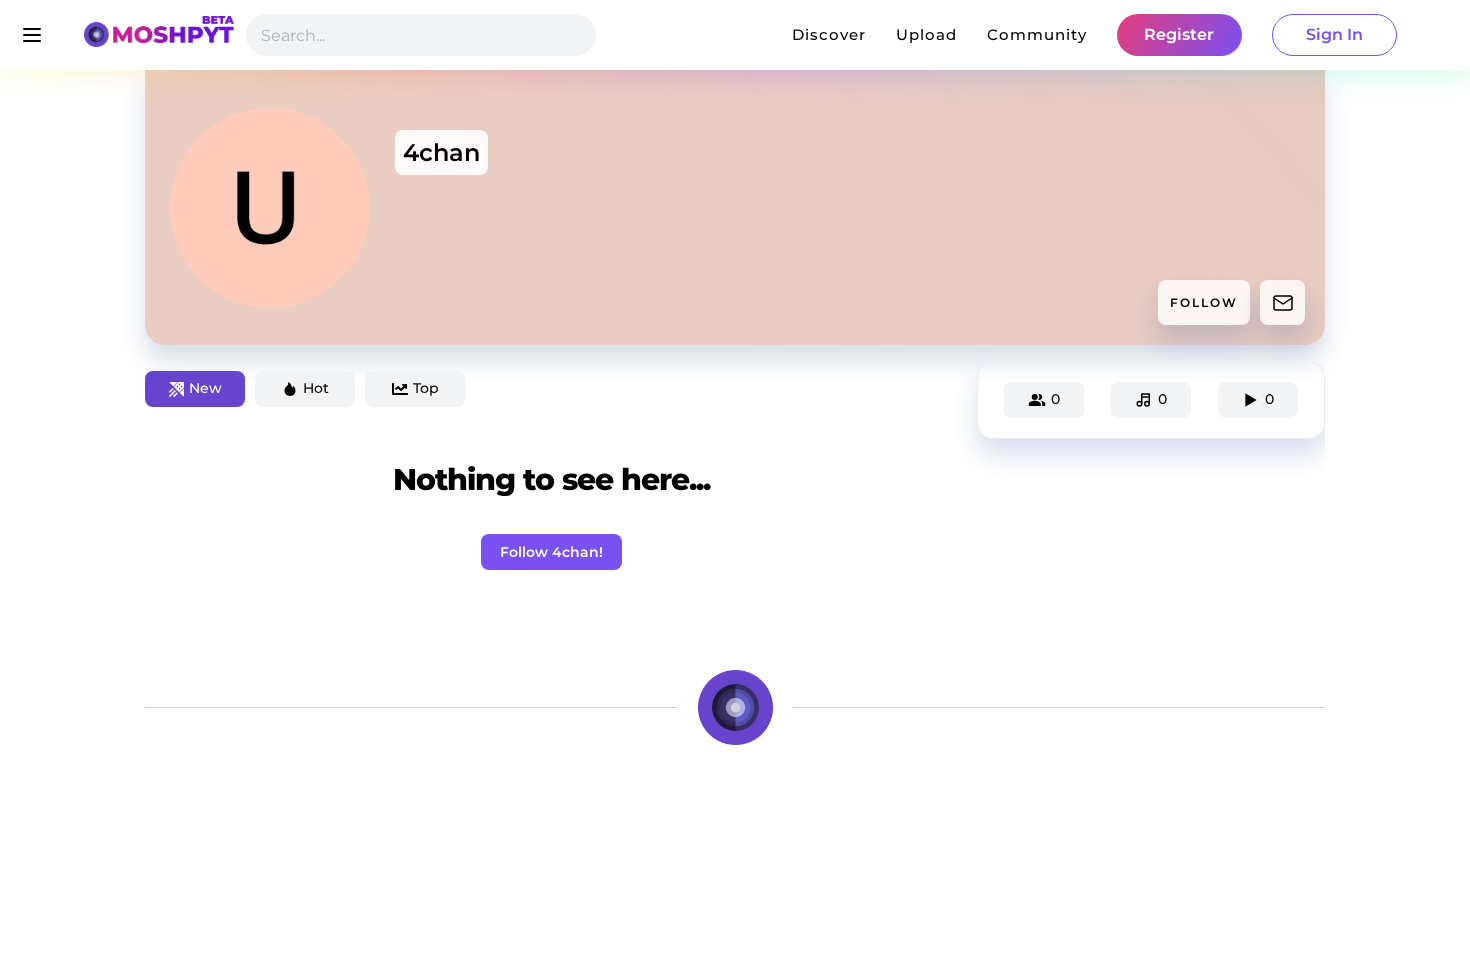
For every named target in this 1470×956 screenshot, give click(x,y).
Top (426, 388)
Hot (316, 388)
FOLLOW (1204, 302)
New (205, 388)
